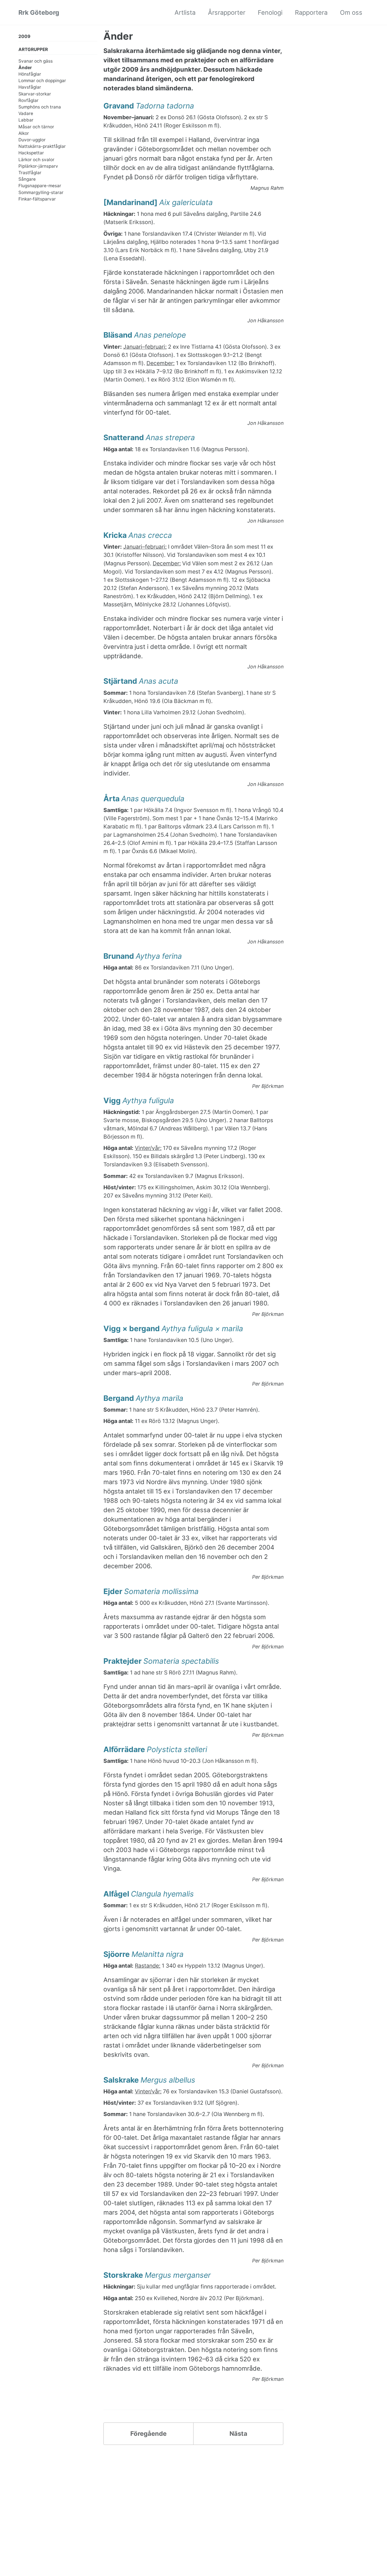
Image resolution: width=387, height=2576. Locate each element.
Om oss (351, 12)
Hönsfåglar (30, 74)
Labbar (26, 120)
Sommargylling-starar (41, 192)
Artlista (185, 12)
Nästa (238, 2434)
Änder (25, 68)
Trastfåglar (30, 173)
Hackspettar (31, 153)
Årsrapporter (227, 12)
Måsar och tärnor (36, 126)
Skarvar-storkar (35, 94)
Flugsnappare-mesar (40, 186)
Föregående (148, 2434)
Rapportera (311, 12)
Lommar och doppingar (42, 81)
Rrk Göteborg (39, 12)
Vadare (26, 113)
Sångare (27, 179)
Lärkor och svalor (36, 159)
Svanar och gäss (36, 61)
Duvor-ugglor (32, 140)
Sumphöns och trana (40, 107)
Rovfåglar (28, 100)
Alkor (24, 133)
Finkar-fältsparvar (37, 199)
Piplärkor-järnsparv (38, 166)
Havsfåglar (30, 87)
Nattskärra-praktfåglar (42, 146)
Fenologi (270, 12)
